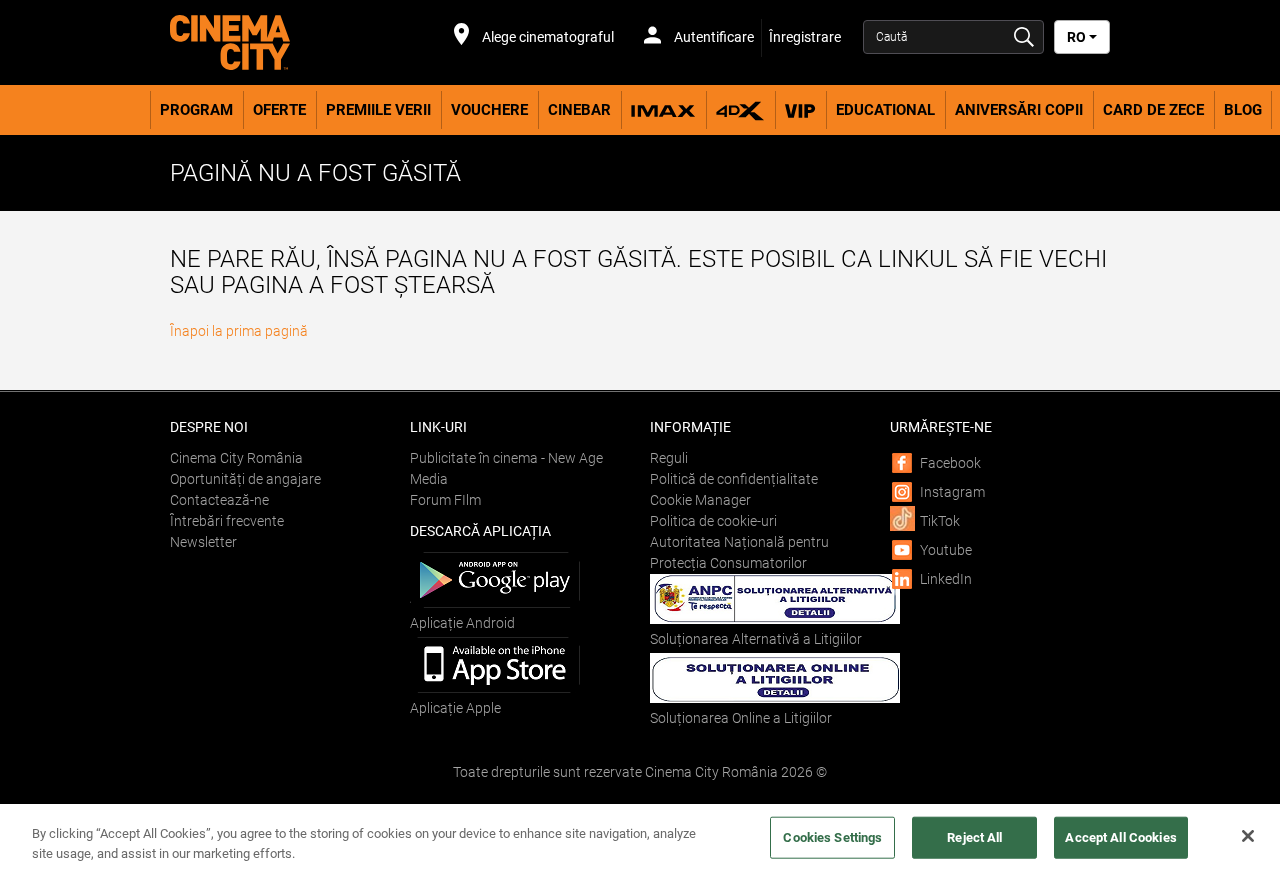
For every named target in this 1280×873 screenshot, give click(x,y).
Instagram (952, 492)
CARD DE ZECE (1153, 110)
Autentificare (712, 37)
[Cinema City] (280, 42)
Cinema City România (236, 458)
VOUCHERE (489, 110)
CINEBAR (579, 110)
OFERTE (279, 110)
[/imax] (663, 110)
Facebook (950, 463)
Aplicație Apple (455, 708)
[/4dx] (740, 110)
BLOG (1243, 110)
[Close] (1248, 836)
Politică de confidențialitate (734, 479)
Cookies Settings (832, 837)
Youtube (946, 550)
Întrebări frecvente (227, 521)
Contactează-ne (219, 500)
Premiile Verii (378, 110)
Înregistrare (805, 37)
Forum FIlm (445, 500)
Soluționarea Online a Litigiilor (741, 718)
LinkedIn (946, 579)
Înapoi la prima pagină (239, 331)
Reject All (974, 837)
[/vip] (800, 110)
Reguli (669, 458)
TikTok (940, 521)
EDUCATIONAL (885, 110)
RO (1078, 37)
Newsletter (203, 542)
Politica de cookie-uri (713, 521)
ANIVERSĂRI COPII (1019, 110)
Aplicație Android (462, 623)
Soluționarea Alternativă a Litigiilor (756, 639)
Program (196, 110)
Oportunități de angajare (245, 479)
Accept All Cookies (1120, 837)
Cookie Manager (700, 500)
